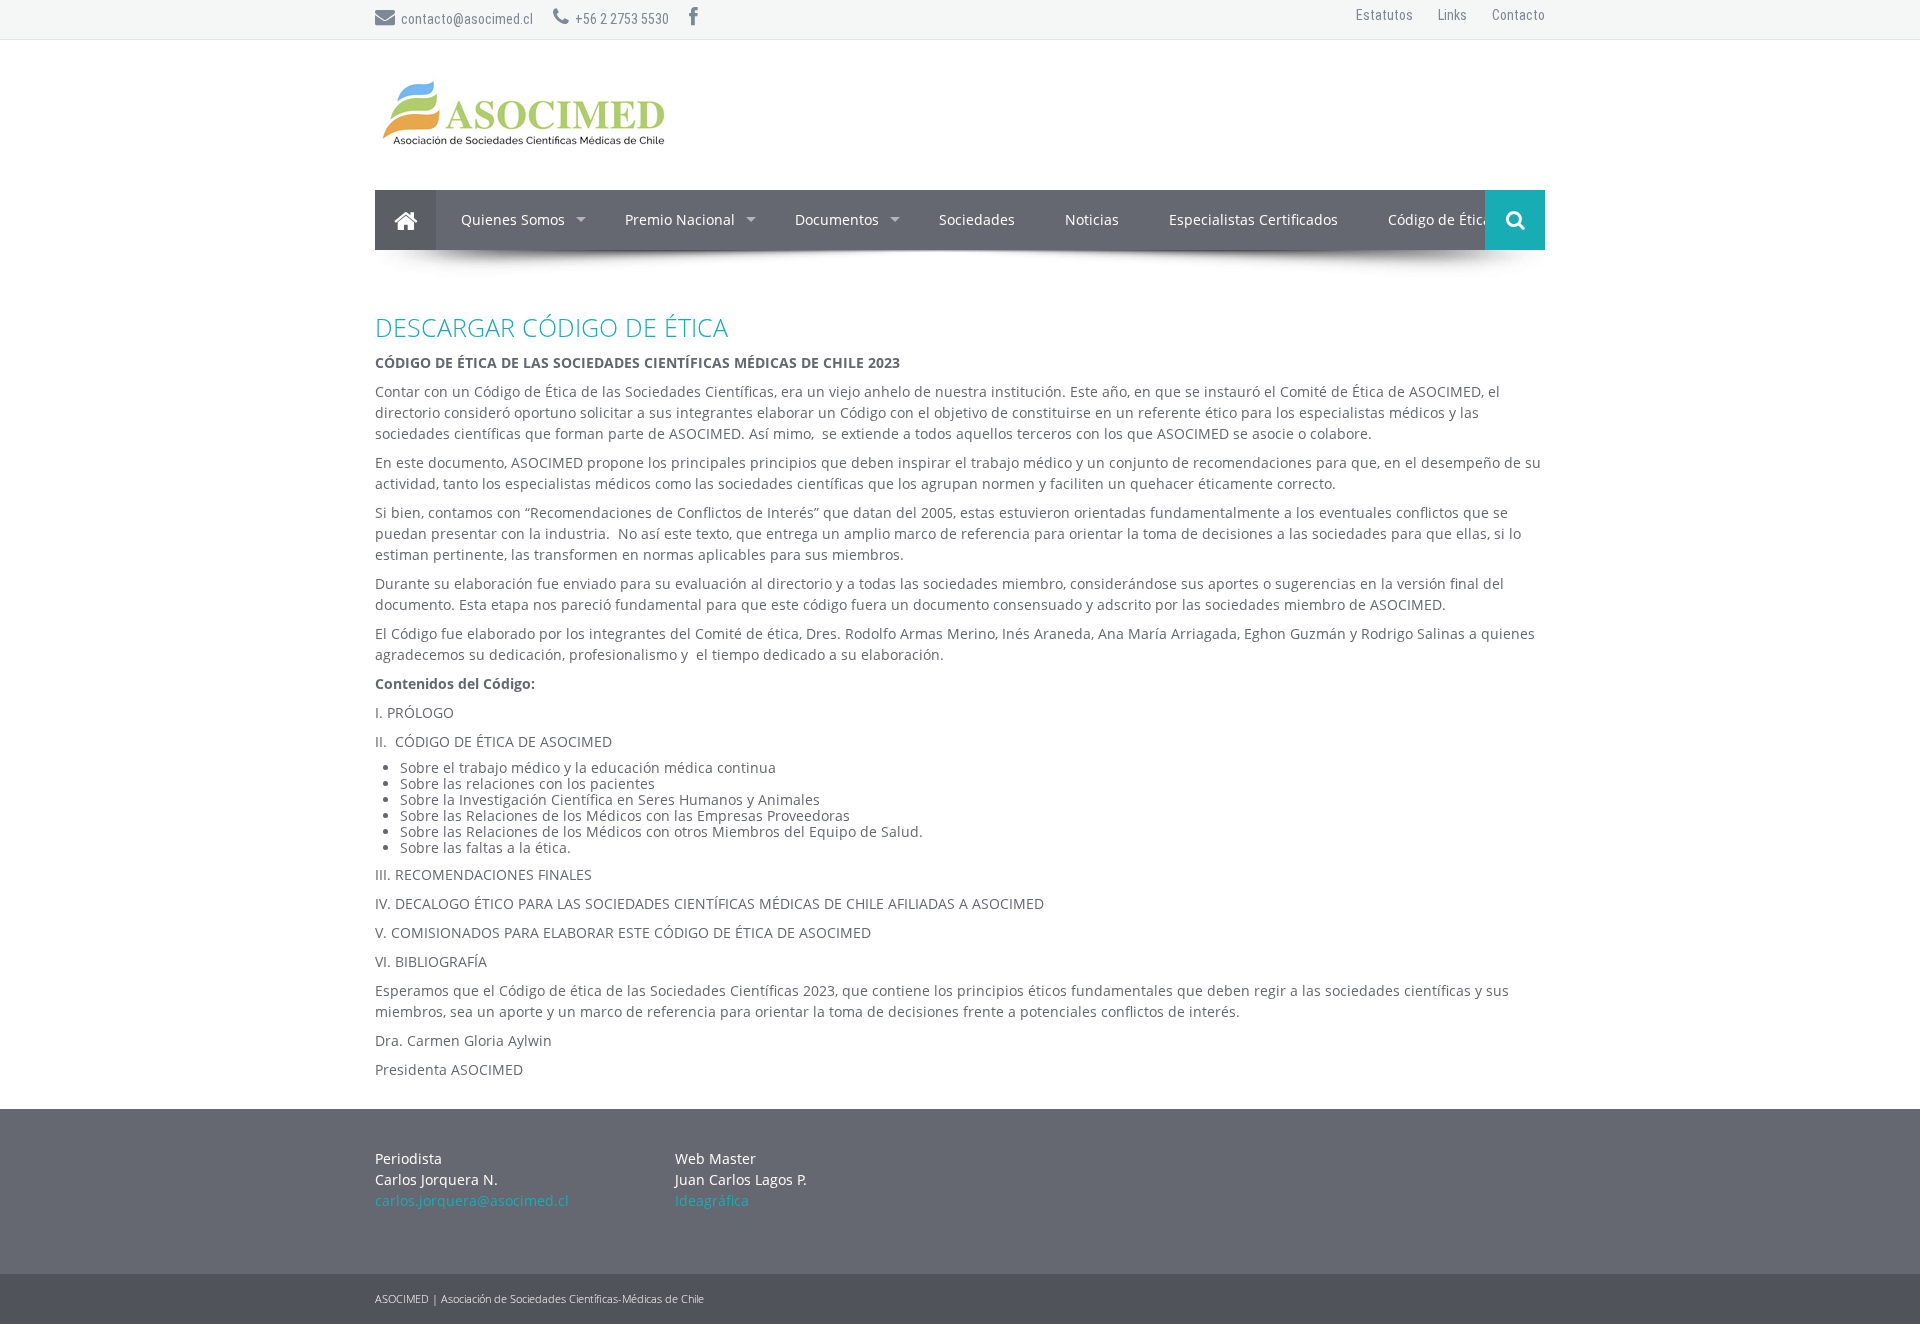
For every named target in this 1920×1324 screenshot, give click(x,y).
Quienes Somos (513, 219)
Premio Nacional (680, 219)
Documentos (837, 219)
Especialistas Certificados (1253, 219)
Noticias (1092, 219)
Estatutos (1384, 15)
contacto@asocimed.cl (464, 19)
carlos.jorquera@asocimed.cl (472, 1200)
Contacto (1518, 15)
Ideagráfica (712, 1200)
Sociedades (977, 219)
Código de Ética (1439, 219)
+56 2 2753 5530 (619, 19)
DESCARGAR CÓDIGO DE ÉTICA (551, 327)
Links (1452, 15)
